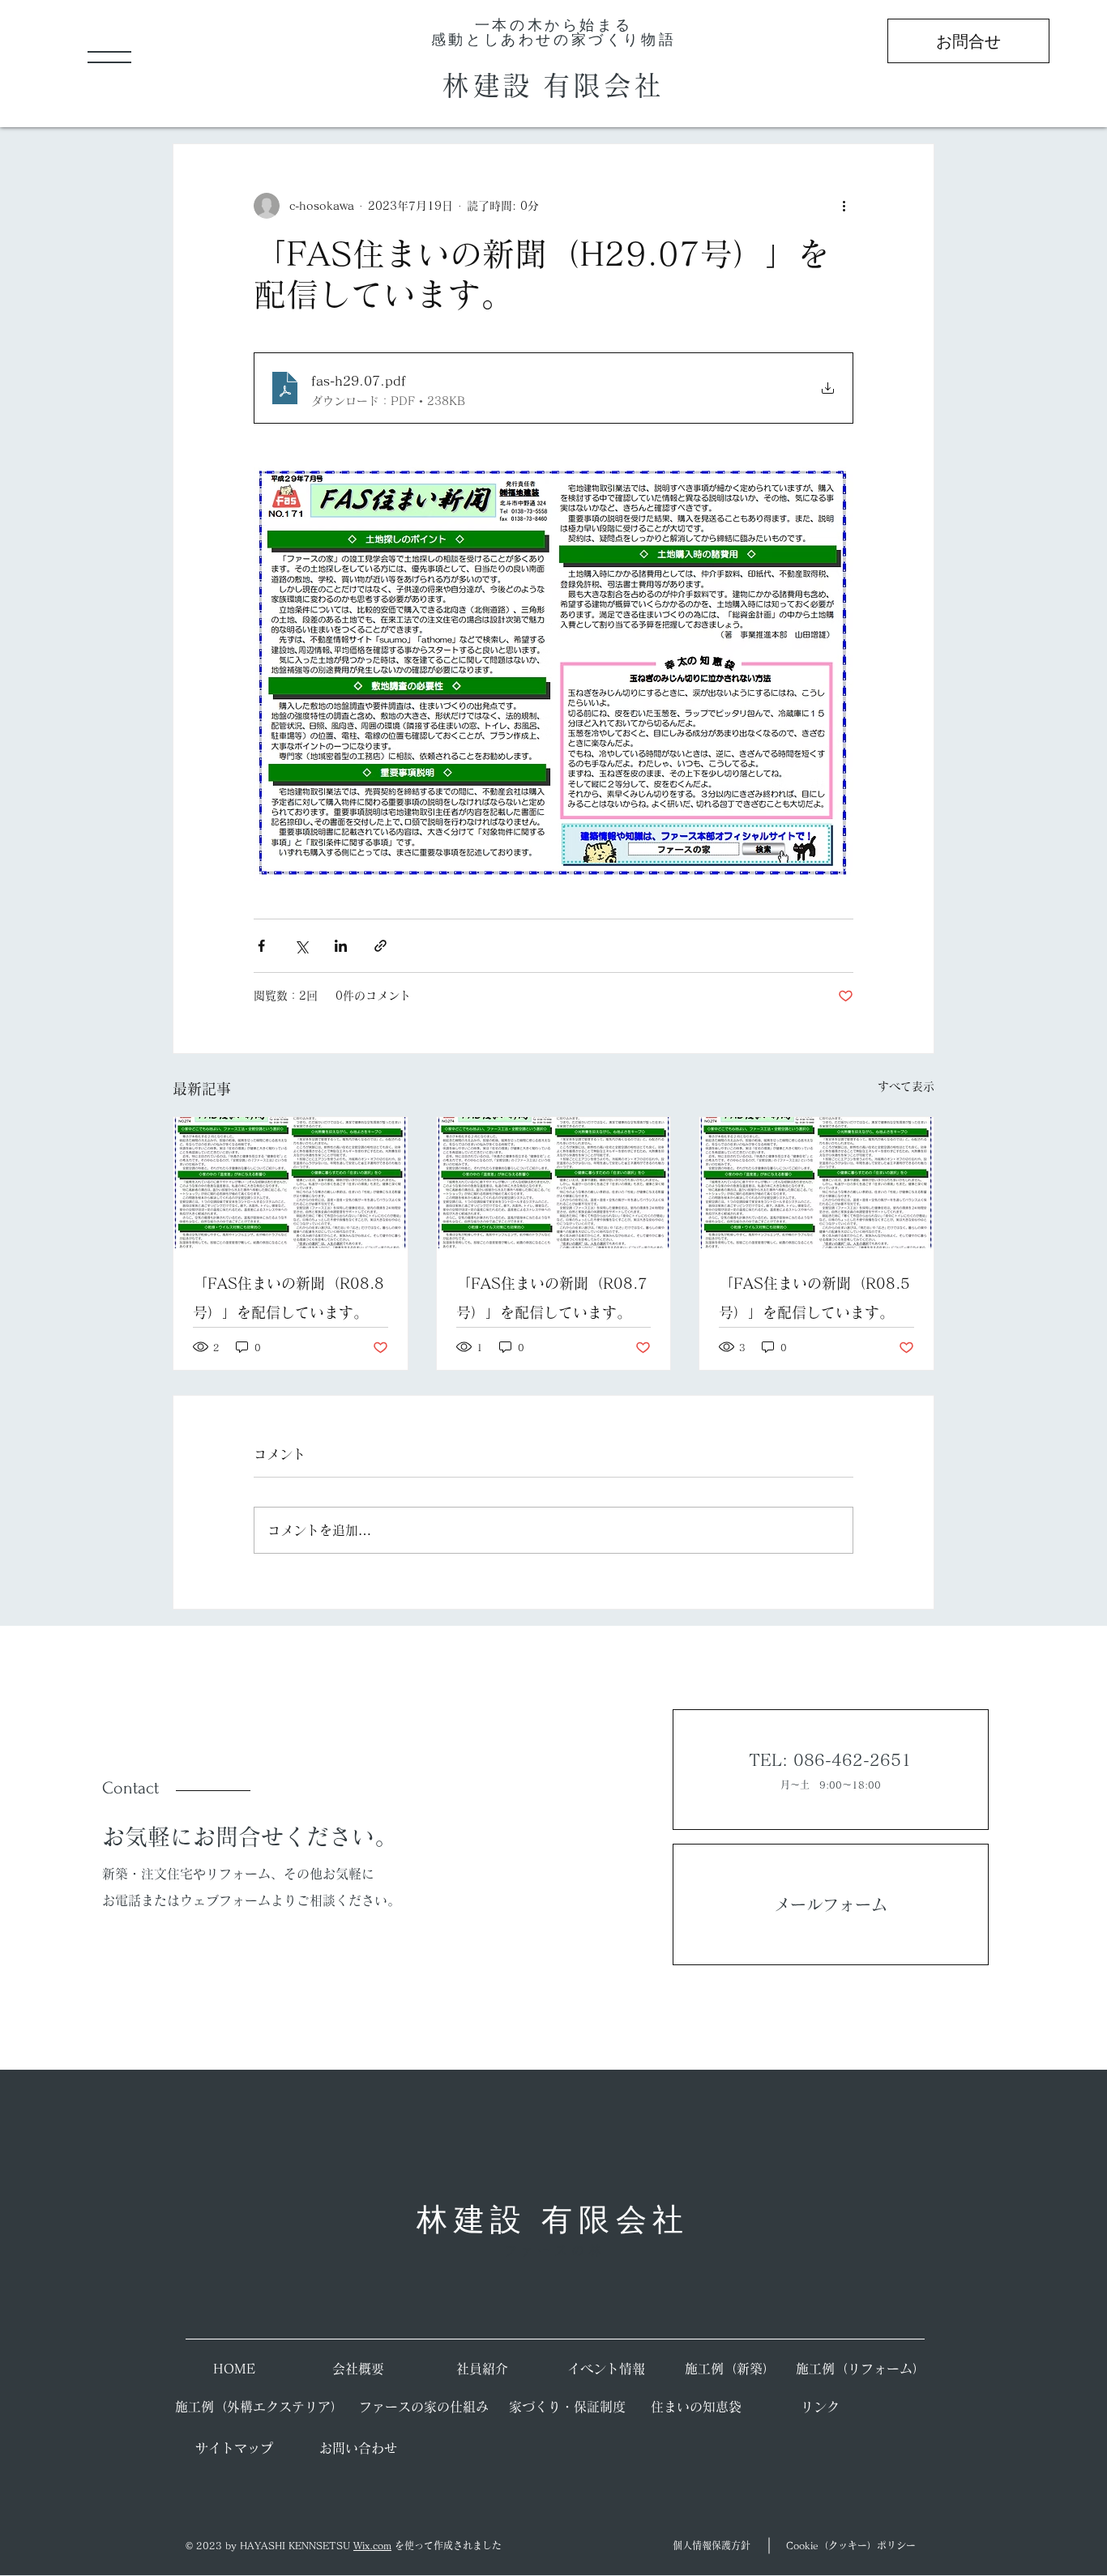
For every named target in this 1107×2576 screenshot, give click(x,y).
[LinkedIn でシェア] (341, 946)
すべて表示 (906, 1086)
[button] (109, 57)
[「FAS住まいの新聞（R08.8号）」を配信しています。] (291, 1183)
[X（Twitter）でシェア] (301, 946)
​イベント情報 (606, 2369)
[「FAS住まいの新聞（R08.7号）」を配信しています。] (554, 1183)
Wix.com (372, 2545)
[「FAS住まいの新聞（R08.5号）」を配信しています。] (816, 1183)
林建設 (492, 85)
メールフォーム (831, 1904)
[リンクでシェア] (380, 946)
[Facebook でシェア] (261, 946)
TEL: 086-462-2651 (830, 1759)
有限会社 (604, 85)
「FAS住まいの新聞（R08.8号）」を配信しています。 (289, 1298)
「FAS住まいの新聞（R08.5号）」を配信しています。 (814, 1298)
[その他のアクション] (844, 206)
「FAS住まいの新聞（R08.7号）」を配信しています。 (552, 1298)
